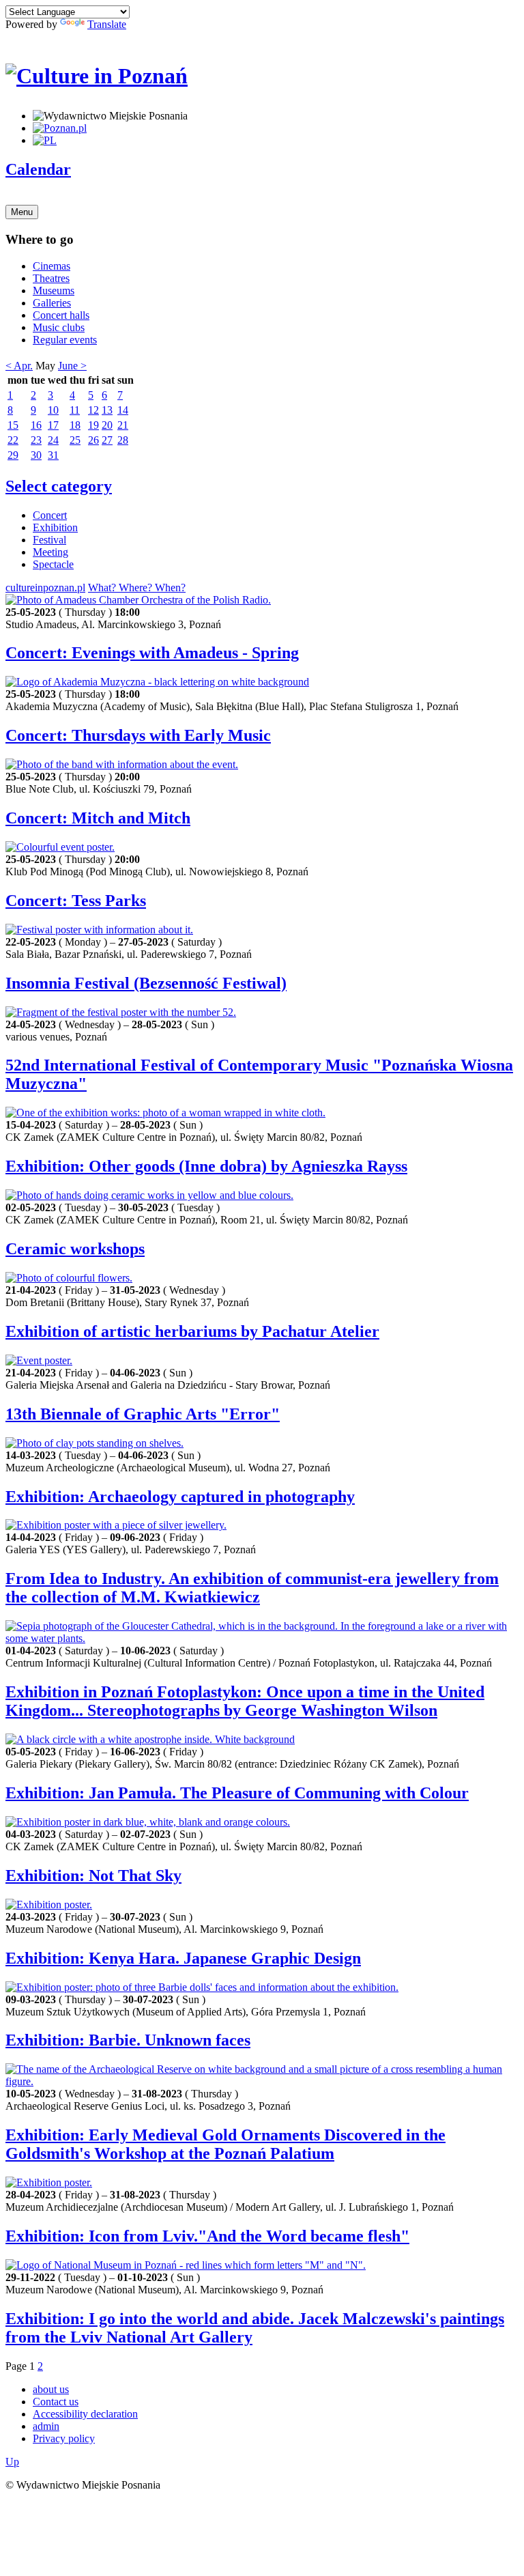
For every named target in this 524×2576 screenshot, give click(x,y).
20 (107, 425)
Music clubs (59, 327)
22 (13, 440)
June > (72, 366)
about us (51, 2389)
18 (75, 425)
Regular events (65, 340)
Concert (50, 515)
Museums (54, 291)
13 (107, 410)
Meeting (50, 552)
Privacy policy (64, 2438)
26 (93, 440)
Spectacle (53, 564)
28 (123, 440)
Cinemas (52, 266)
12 (93, 410)
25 (75, 440)
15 (13, 425)
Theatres (51, 278)
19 (93, 425)
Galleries (52, 303)
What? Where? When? (137, 588)
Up (12, 2462)
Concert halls (61, 315)
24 (53, 440)
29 (13, 455)
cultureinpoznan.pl (45, 588)
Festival (49, 540)
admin (46, 2426)
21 (123, 425)
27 (107, 440)
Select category (59, 486)
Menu (22, 212)
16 (36, 425)
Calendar (38, 169)
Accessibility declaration (85, 2414)
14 (123, 410)
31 (53, 455)
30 (36, 455)
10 (53, 410)
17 (53, 425)
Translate (107, 24)
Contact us (56, 2402)
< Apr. (19, 366)
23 (36, 440)
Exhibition (55, 527)
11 (75, 410)
